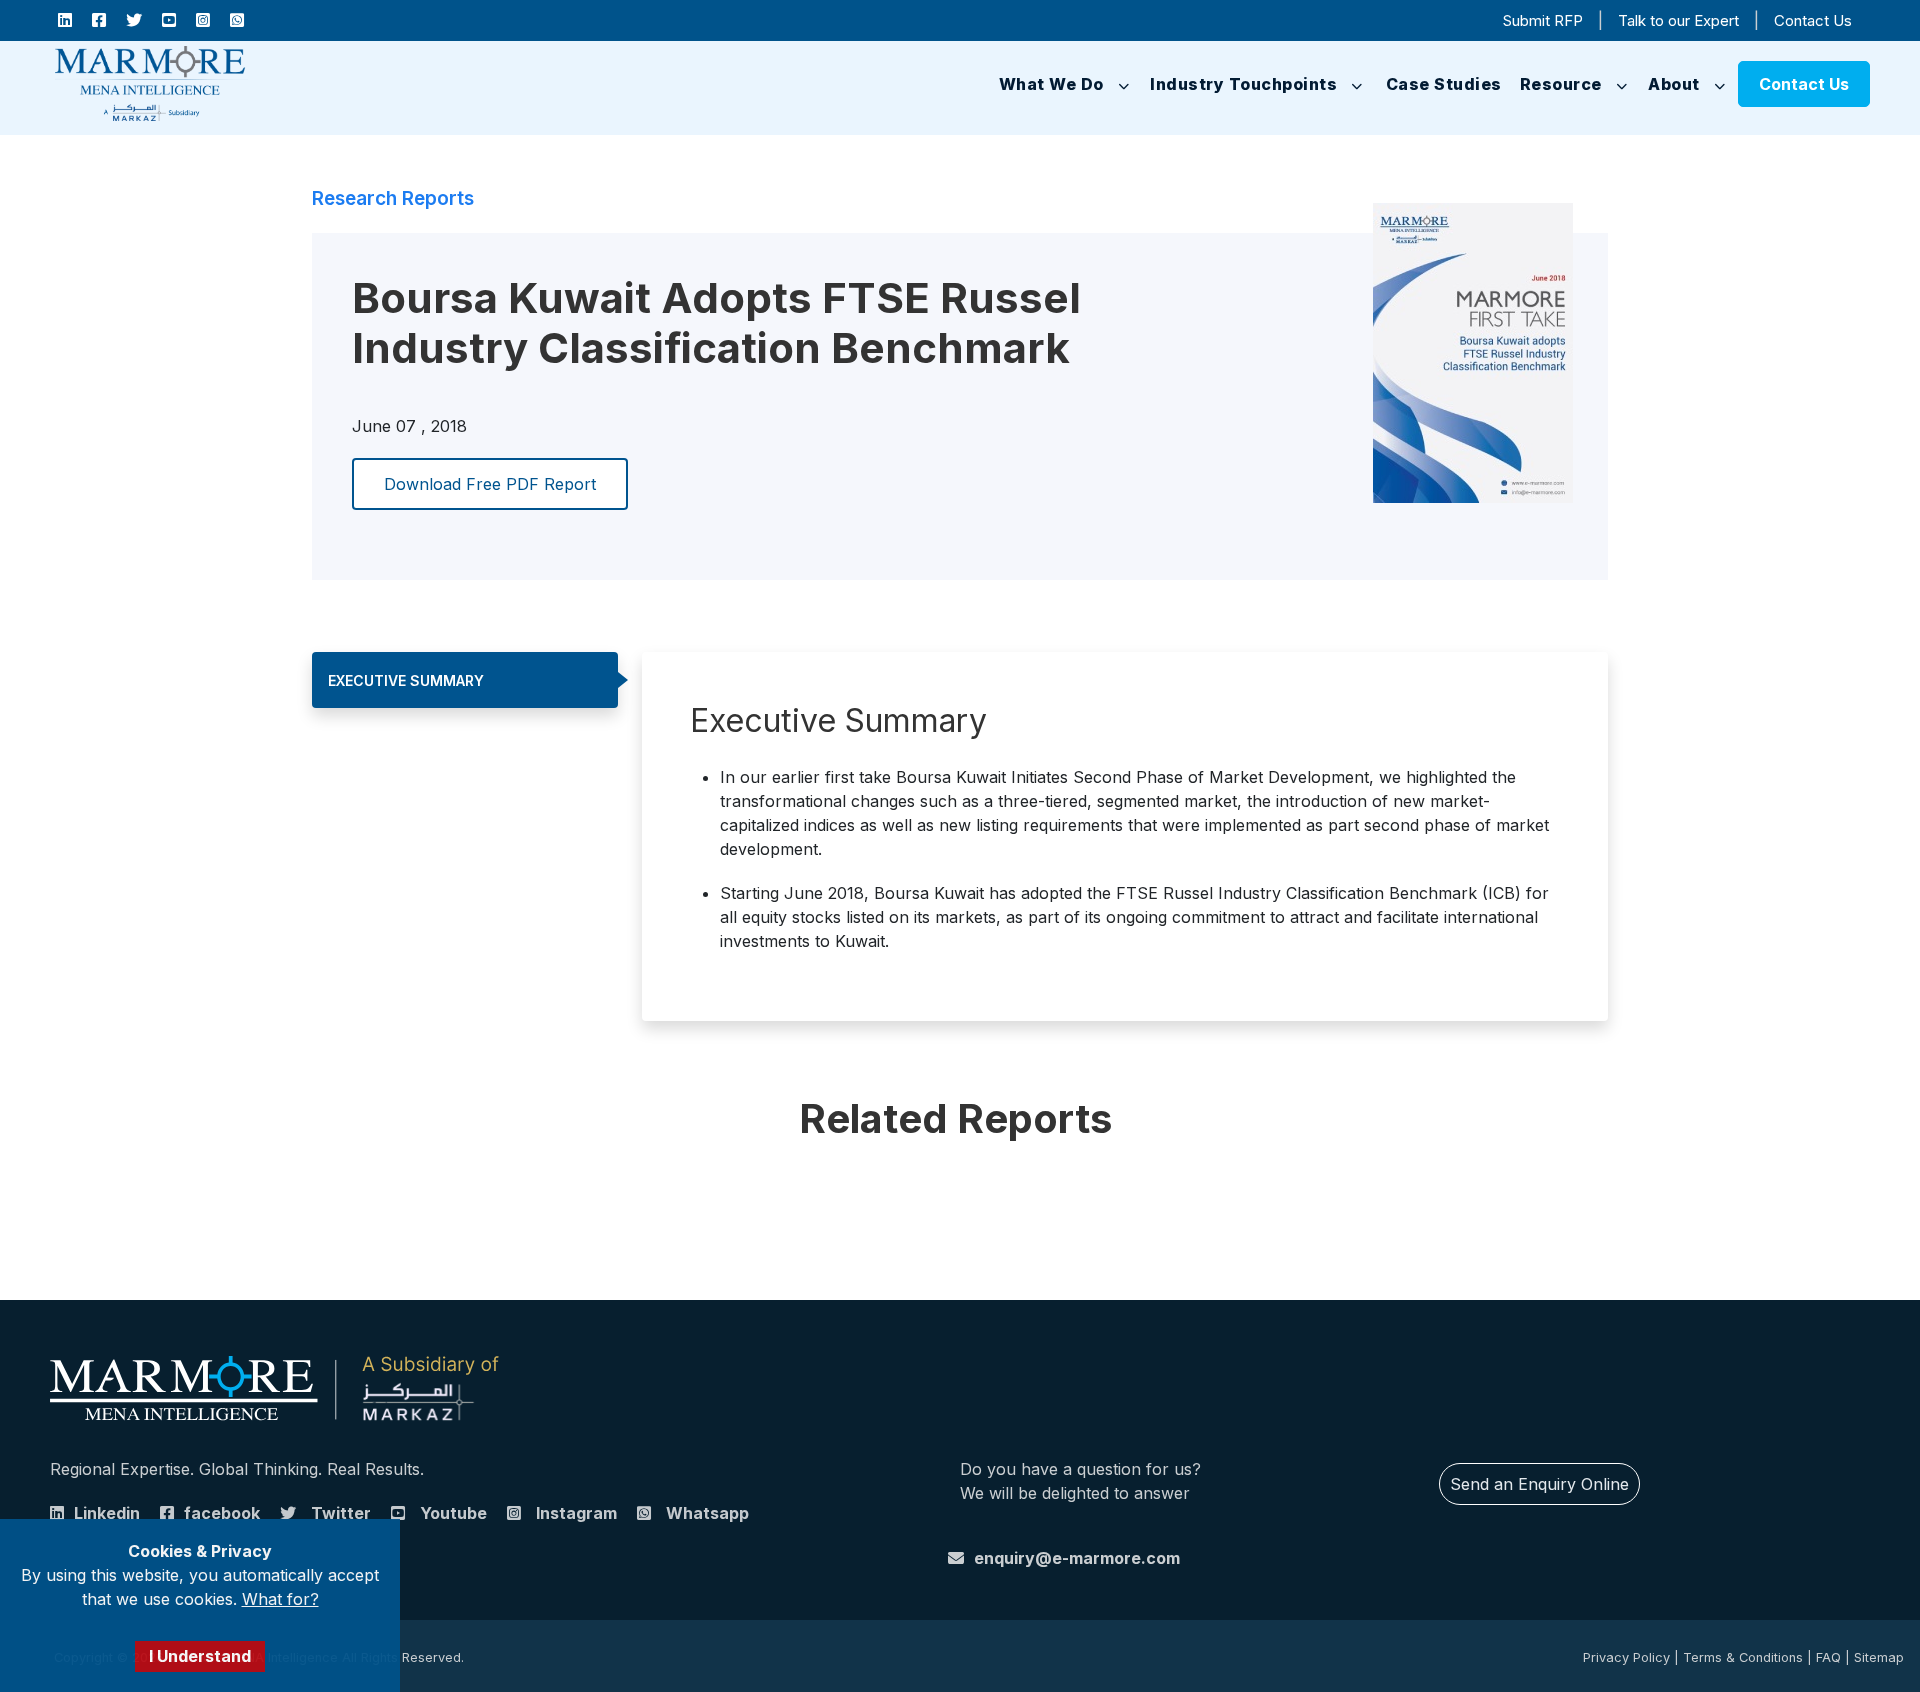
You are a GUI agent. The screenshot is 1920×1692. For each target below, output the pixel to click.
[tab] (465, 680)
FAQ (1828, 1657)
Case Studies (1424, 84)
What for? (280, 1599)
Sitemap (1879, 1657)
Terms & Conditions (1743, 1657)
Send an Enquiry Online (1539, 1484)
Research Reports (393, 198)
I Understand (200, 1656)
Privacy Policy (1626, 1657)
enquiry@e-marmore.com (1077, 1558)
